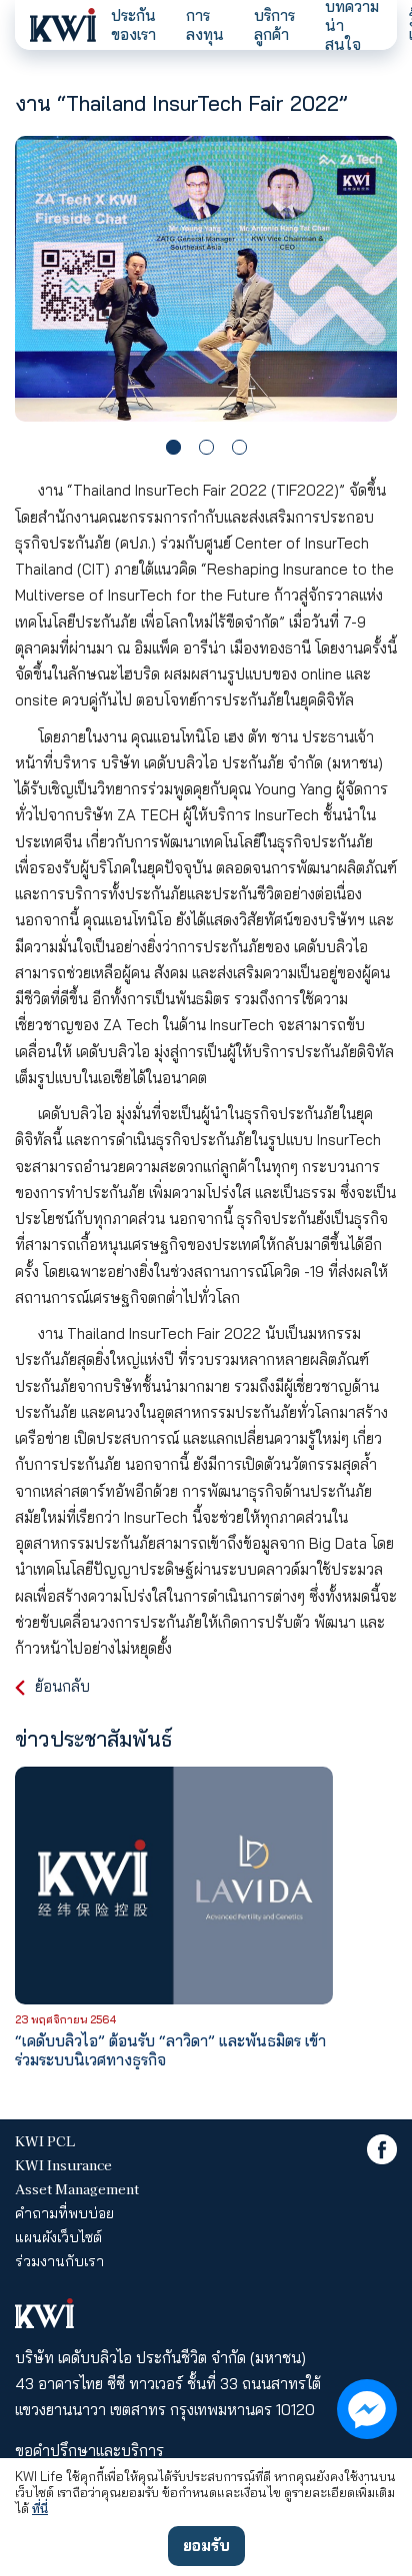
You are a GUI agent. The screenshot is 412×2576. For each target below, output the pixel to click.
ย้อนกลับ (62, 1686)
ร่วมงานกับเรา (59, 2261)
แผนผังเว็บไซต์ (58, 2237)
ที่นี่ (40, 2508)
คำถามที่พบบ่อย (64, 2213)
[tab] (173, 447)
